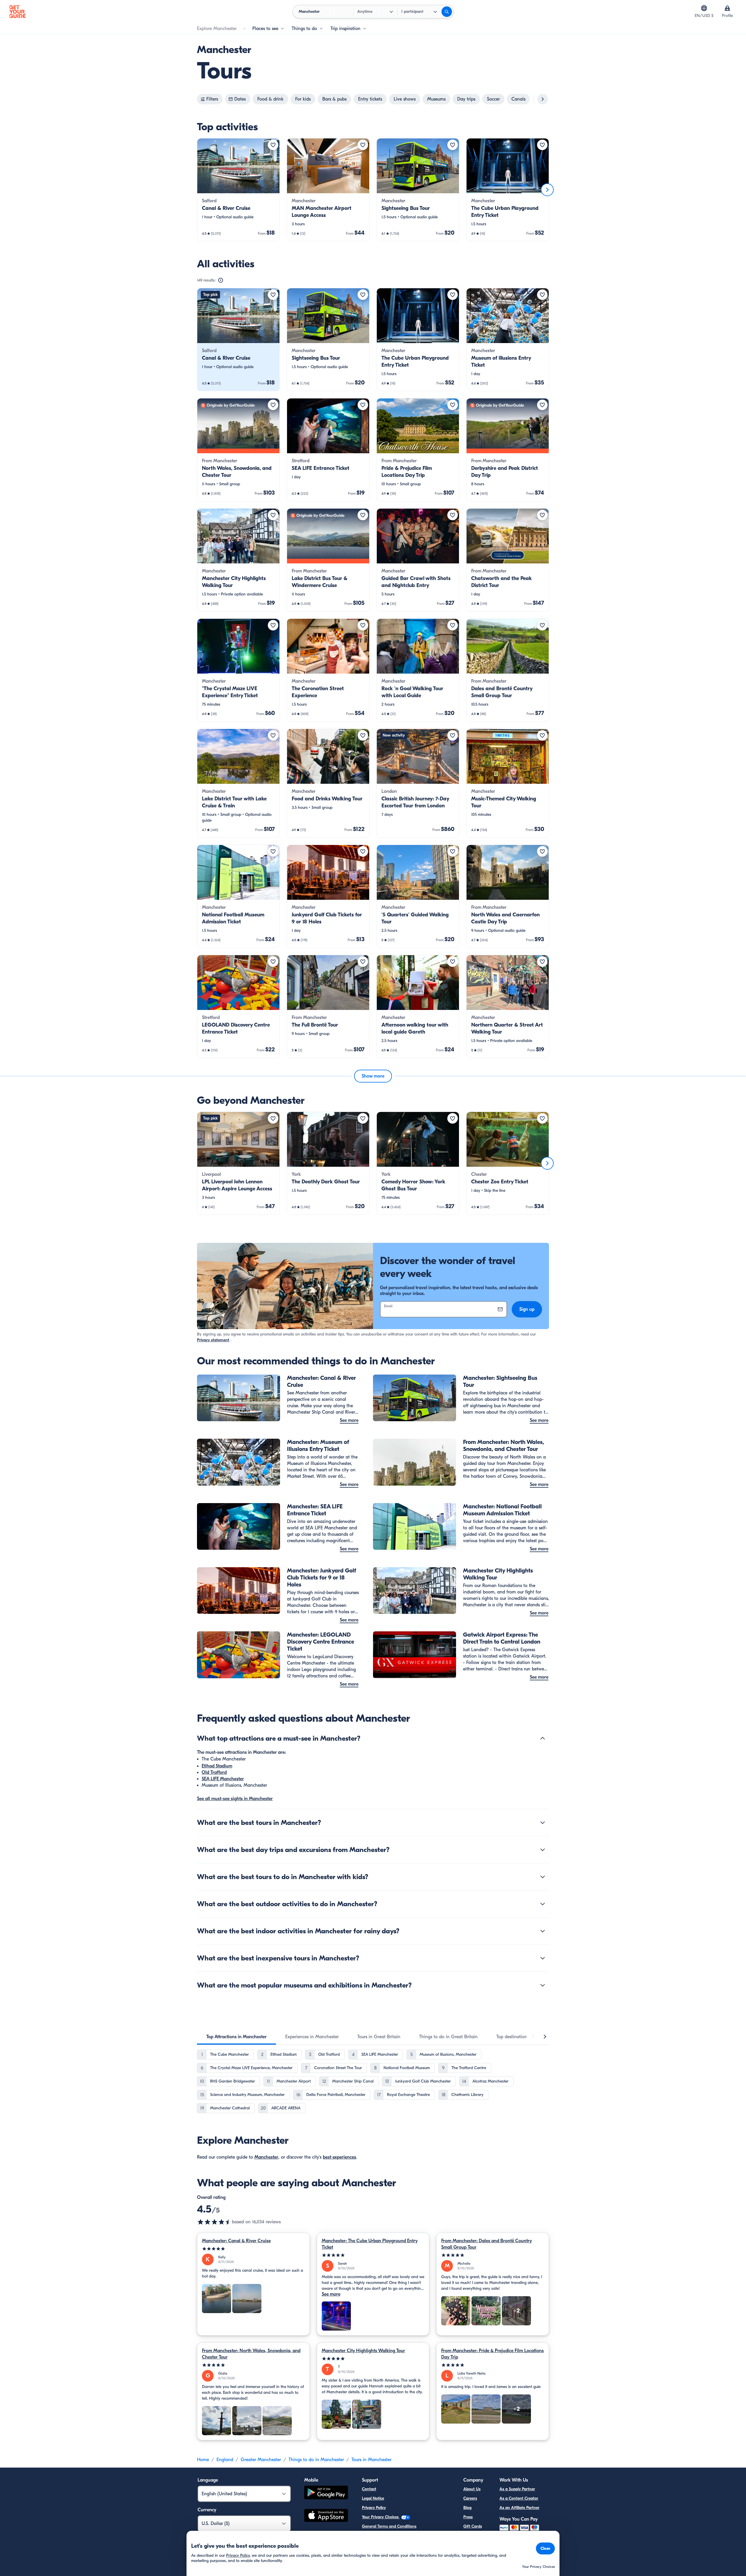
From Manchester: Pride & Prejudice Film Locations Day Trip (492, 2354)
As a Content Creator (519, 2498)
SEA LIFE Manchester (223, 1779)
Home (203, 2460)
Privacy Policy (374, 2508)
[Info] (221, 280)
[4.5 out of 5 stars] (214, 2222)
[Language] (704, 8)
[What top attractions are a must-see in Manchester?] (543, 1738)
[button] (238, 190)
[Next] (547, 190)
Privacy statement (213, 1340)
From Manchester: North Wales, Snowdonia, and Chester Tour (251, 2354)
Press (468, 2517)
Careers (470, 2498)
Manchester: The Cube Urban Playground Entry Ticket (370, 2244)
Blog (467, 2508)
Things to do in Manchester (316, 2460)
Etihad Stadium (217, 1766)
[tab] (236, 2037)
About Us (472, 2489)
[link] (238, 190)
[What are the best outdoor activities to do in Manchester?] (543, 1904)
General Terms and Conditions (389, 2526)
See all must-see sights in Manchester (235, 1799)
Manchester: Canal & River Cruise (236, 2241)
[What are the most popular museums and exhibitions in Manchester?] (543, 1985)
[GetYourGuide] (17, 12)
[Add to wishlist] (273, 145)
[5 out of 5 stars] (253, 2249)
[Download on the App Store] (326, 2516)
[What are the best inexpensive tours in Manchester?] (543, 1958)
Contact (369, 2489)
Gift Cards (473, 2526)
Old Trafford (214, 1772)
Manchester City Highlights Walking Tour (363, 2351)
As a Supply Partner (517, 2489)
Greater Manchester (261, 2460)
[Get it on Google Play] (326, 2493)
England (225, 2460)
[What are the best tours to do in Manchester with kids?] (543, 1877)
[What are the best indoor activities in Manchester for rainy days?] (543, 1931)
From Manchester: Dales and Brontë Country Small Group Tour (487, 2244)
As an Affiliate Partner (519, 2508)
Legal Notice (373, 2498)
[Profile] (727, 8)
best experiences (339, 2157)
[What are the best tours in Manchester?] (543, 1823)
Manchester (266, 2157)
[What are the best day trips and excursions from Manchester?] (543, 1850)
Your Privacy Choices (381, 2517)
